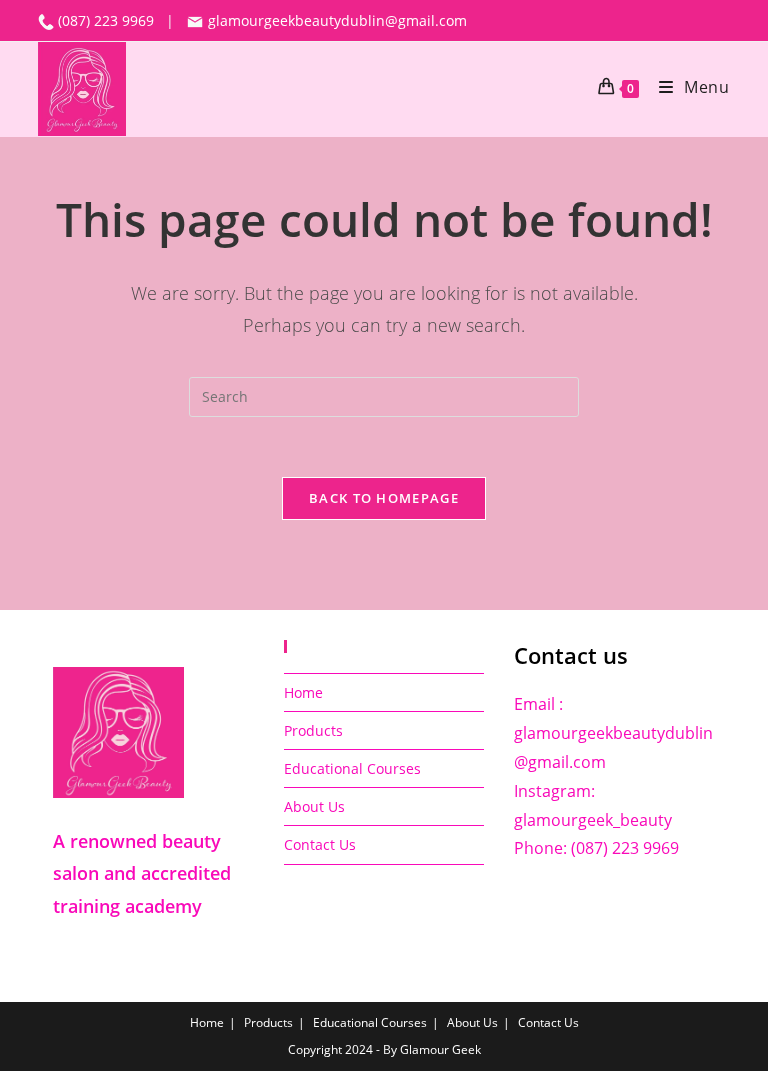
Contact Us (320, 844)
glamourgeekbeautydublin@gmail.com (335, 20)
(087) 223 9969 (108, 20)
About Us (314, 806)
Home (303, 692)
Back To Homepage (384, 498)
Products (313, 730)
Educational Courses (352, 768)
